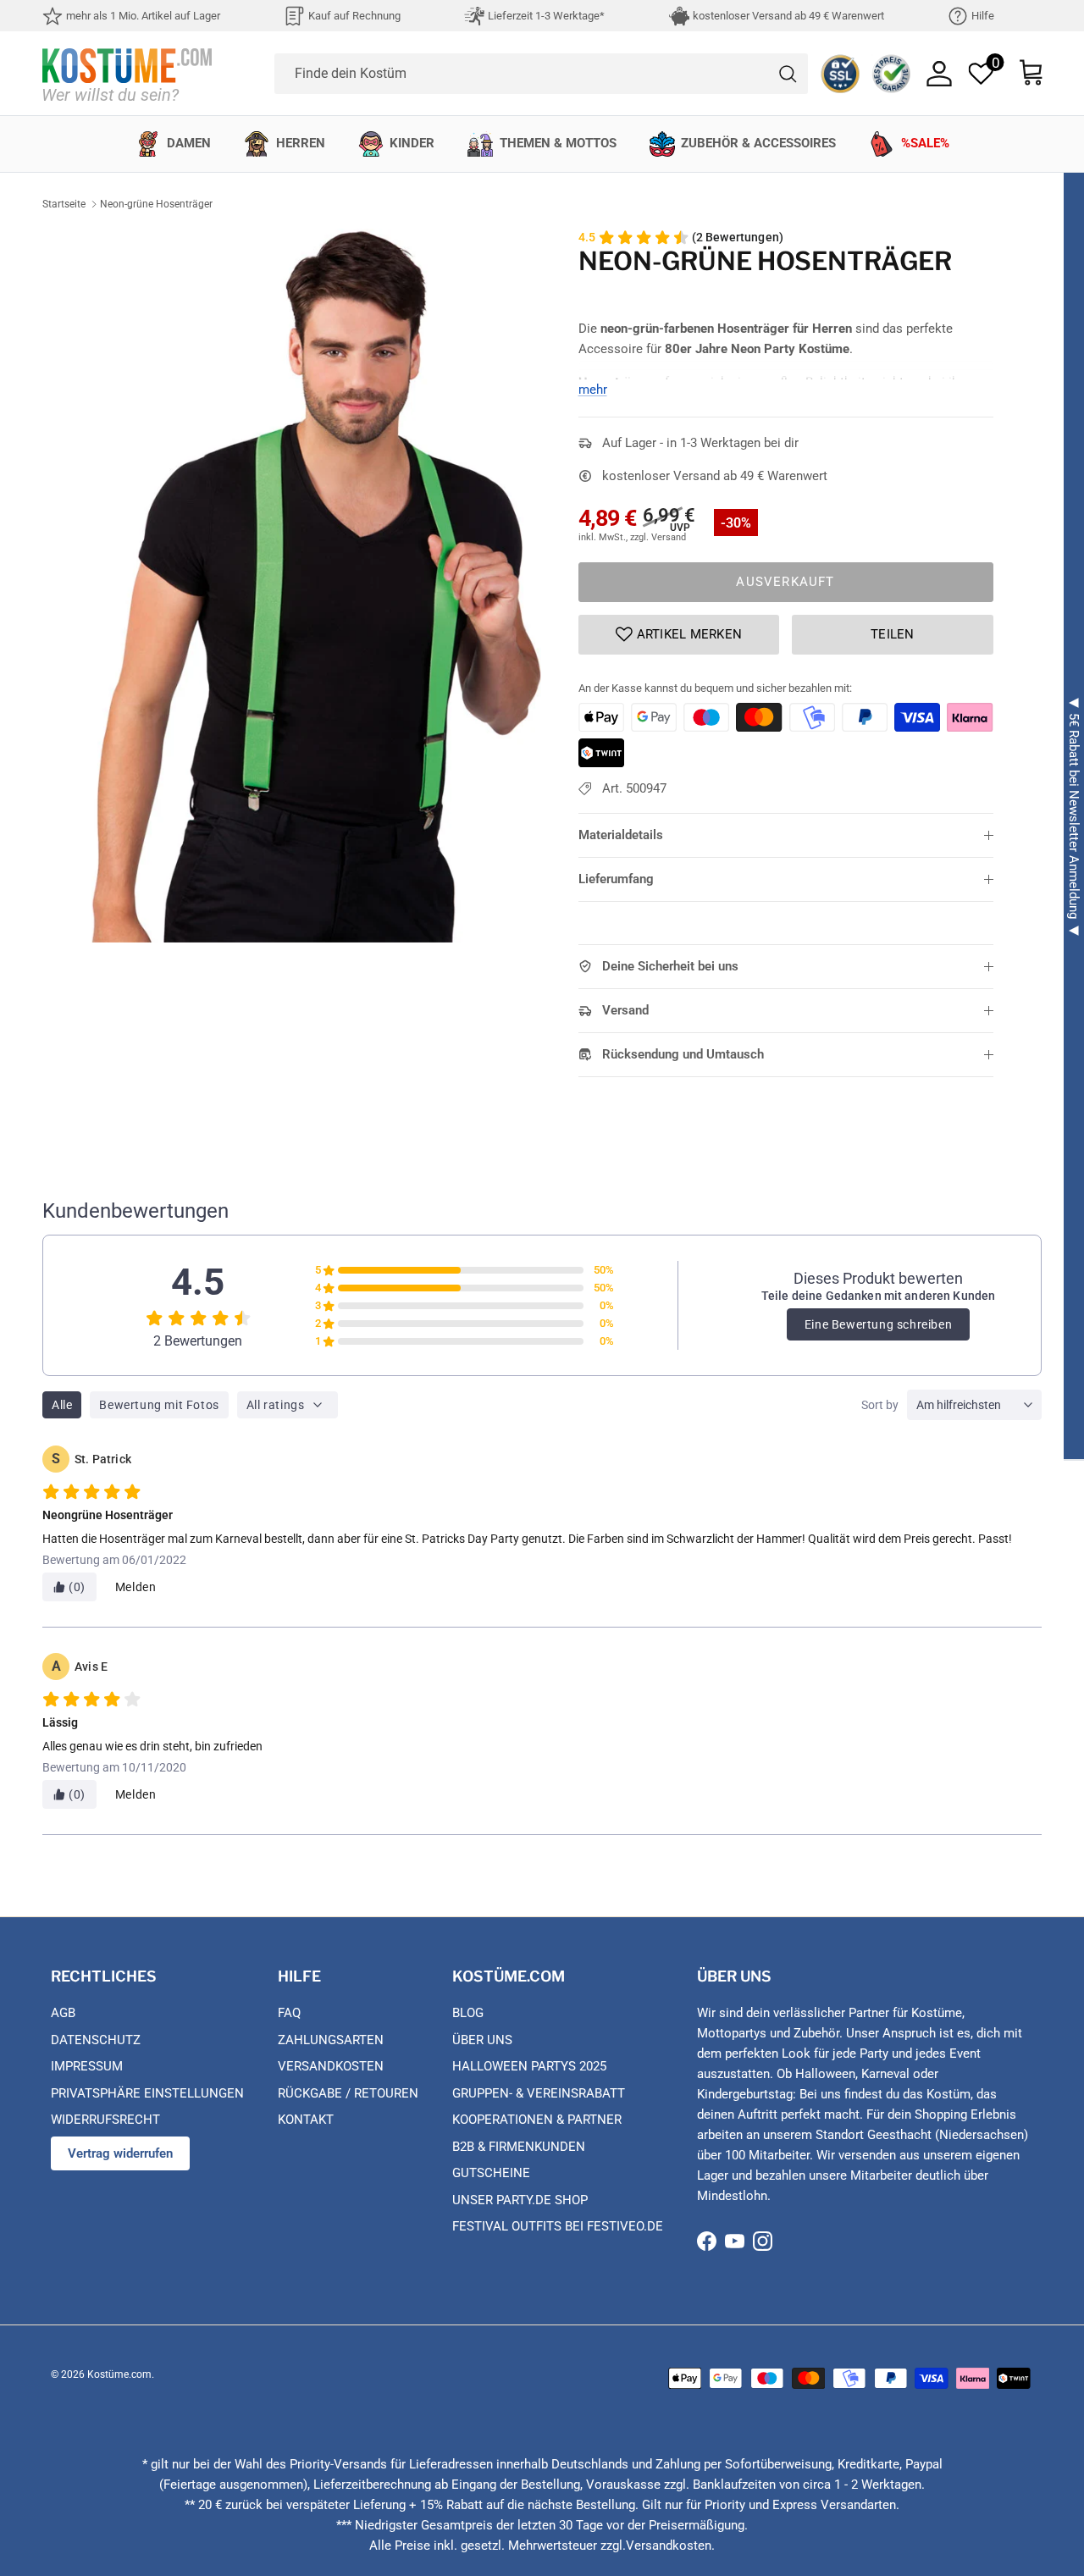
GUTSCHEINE (491, 2173)
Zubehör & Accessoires (758, 143)
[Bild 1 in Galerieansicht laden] (316, 586)
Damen (189, 143)
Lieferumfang (616, 879)
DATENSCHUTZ (96, 2040)
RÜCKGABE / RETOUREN (348, 2093)
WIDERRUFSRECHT (105, 2120)
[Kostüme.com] (127, 73)
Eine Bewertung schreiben (878, 1324)
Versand (625, 1010)
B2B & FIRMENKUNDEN (519, 2147)
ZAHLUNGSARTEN (331, 2040)
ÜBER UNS (482, 2040)
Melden (136, 1587)
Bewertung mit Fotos (159, 1405)
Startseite (64, 204)
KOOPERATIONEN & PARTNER (537, 2120)
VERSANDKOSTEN (331, 2066)
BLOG (468, 2013)
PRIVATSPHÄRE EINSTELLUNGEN (147, 2093)
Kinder (412, 143)
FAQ (289, 2013)
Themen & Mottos (558, 143)
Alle (62, 1405)
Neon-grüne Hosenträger (156, 204)
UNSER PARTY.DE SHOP (520, 2200)
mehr (593, 390)
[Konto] (939, 74)
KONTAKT (306, 2120)
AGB (63, 2013)
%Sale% (925, 143)
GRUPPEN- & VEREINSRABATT (539, 2093)
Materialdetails (621, 835)
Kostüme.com (119, 2374)
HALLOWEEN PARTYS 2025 (529, 2066)
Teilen (893, 634)
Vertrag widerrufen (120, 2153)
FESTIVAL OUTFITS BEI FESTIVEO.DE (558, 2226)
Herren (301, 143)
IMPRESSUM (87, 2066)
